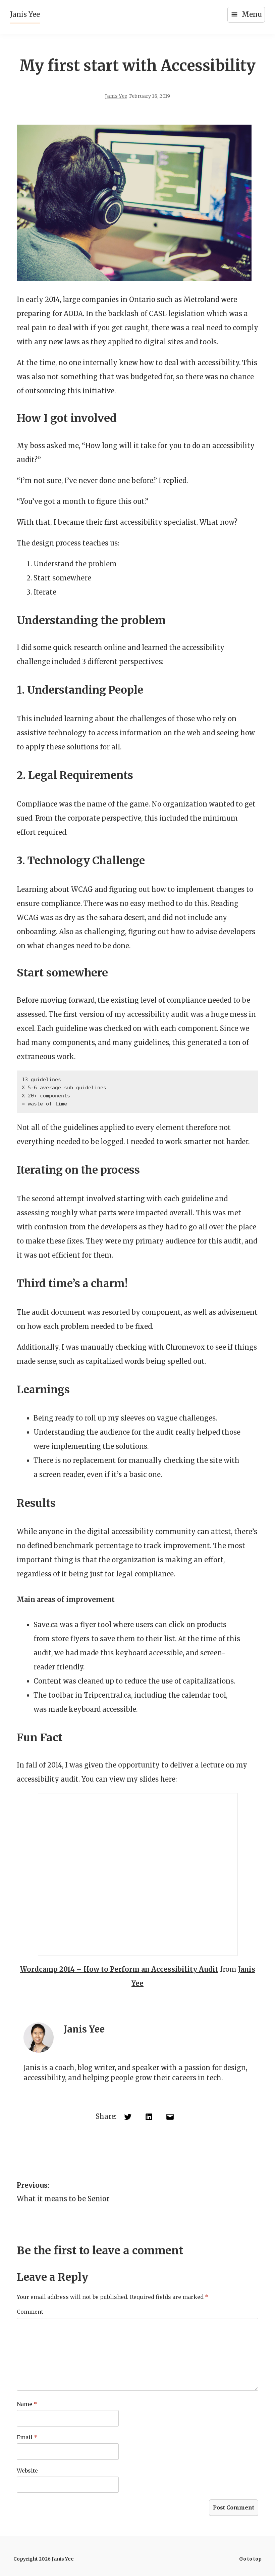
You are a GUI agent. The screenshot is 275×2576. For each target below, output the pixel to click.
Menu (252, 14)
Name (27, 2404)
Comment (30, 2312)
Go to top (250, 2559)
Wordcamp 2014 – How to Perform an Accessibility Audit (119, 1969)
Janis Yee (25, 14)
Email (27, 2437)
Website (27, 2471)
